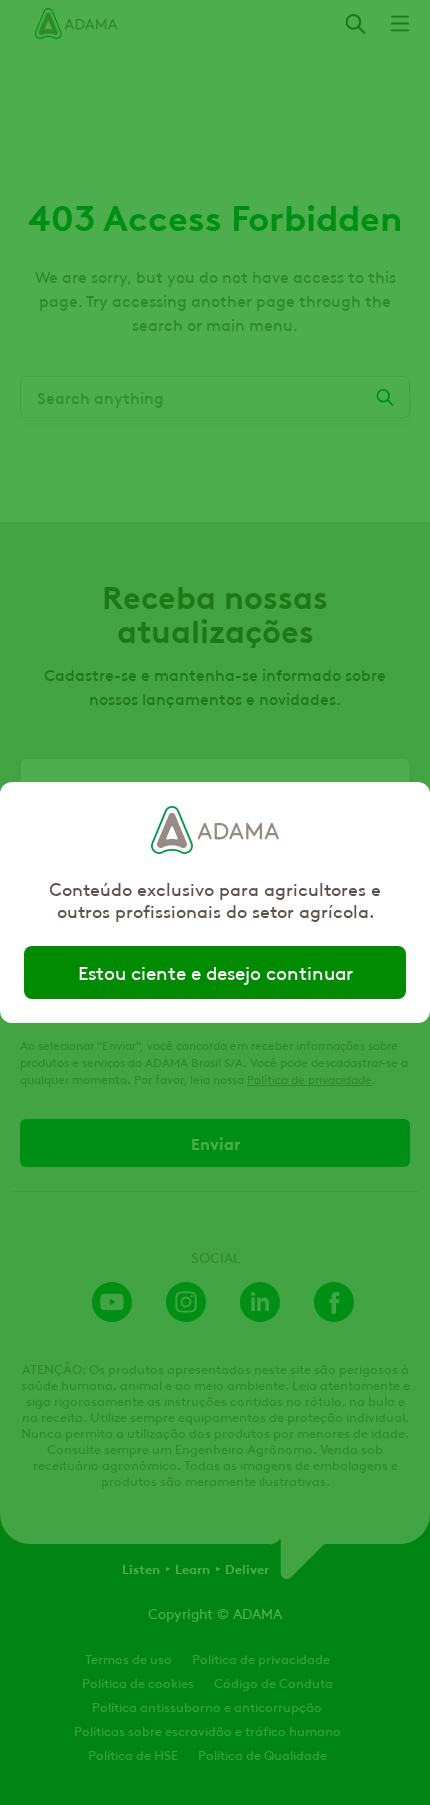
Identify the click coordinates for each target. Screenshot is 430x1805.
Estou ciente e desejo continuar (215, 972)
